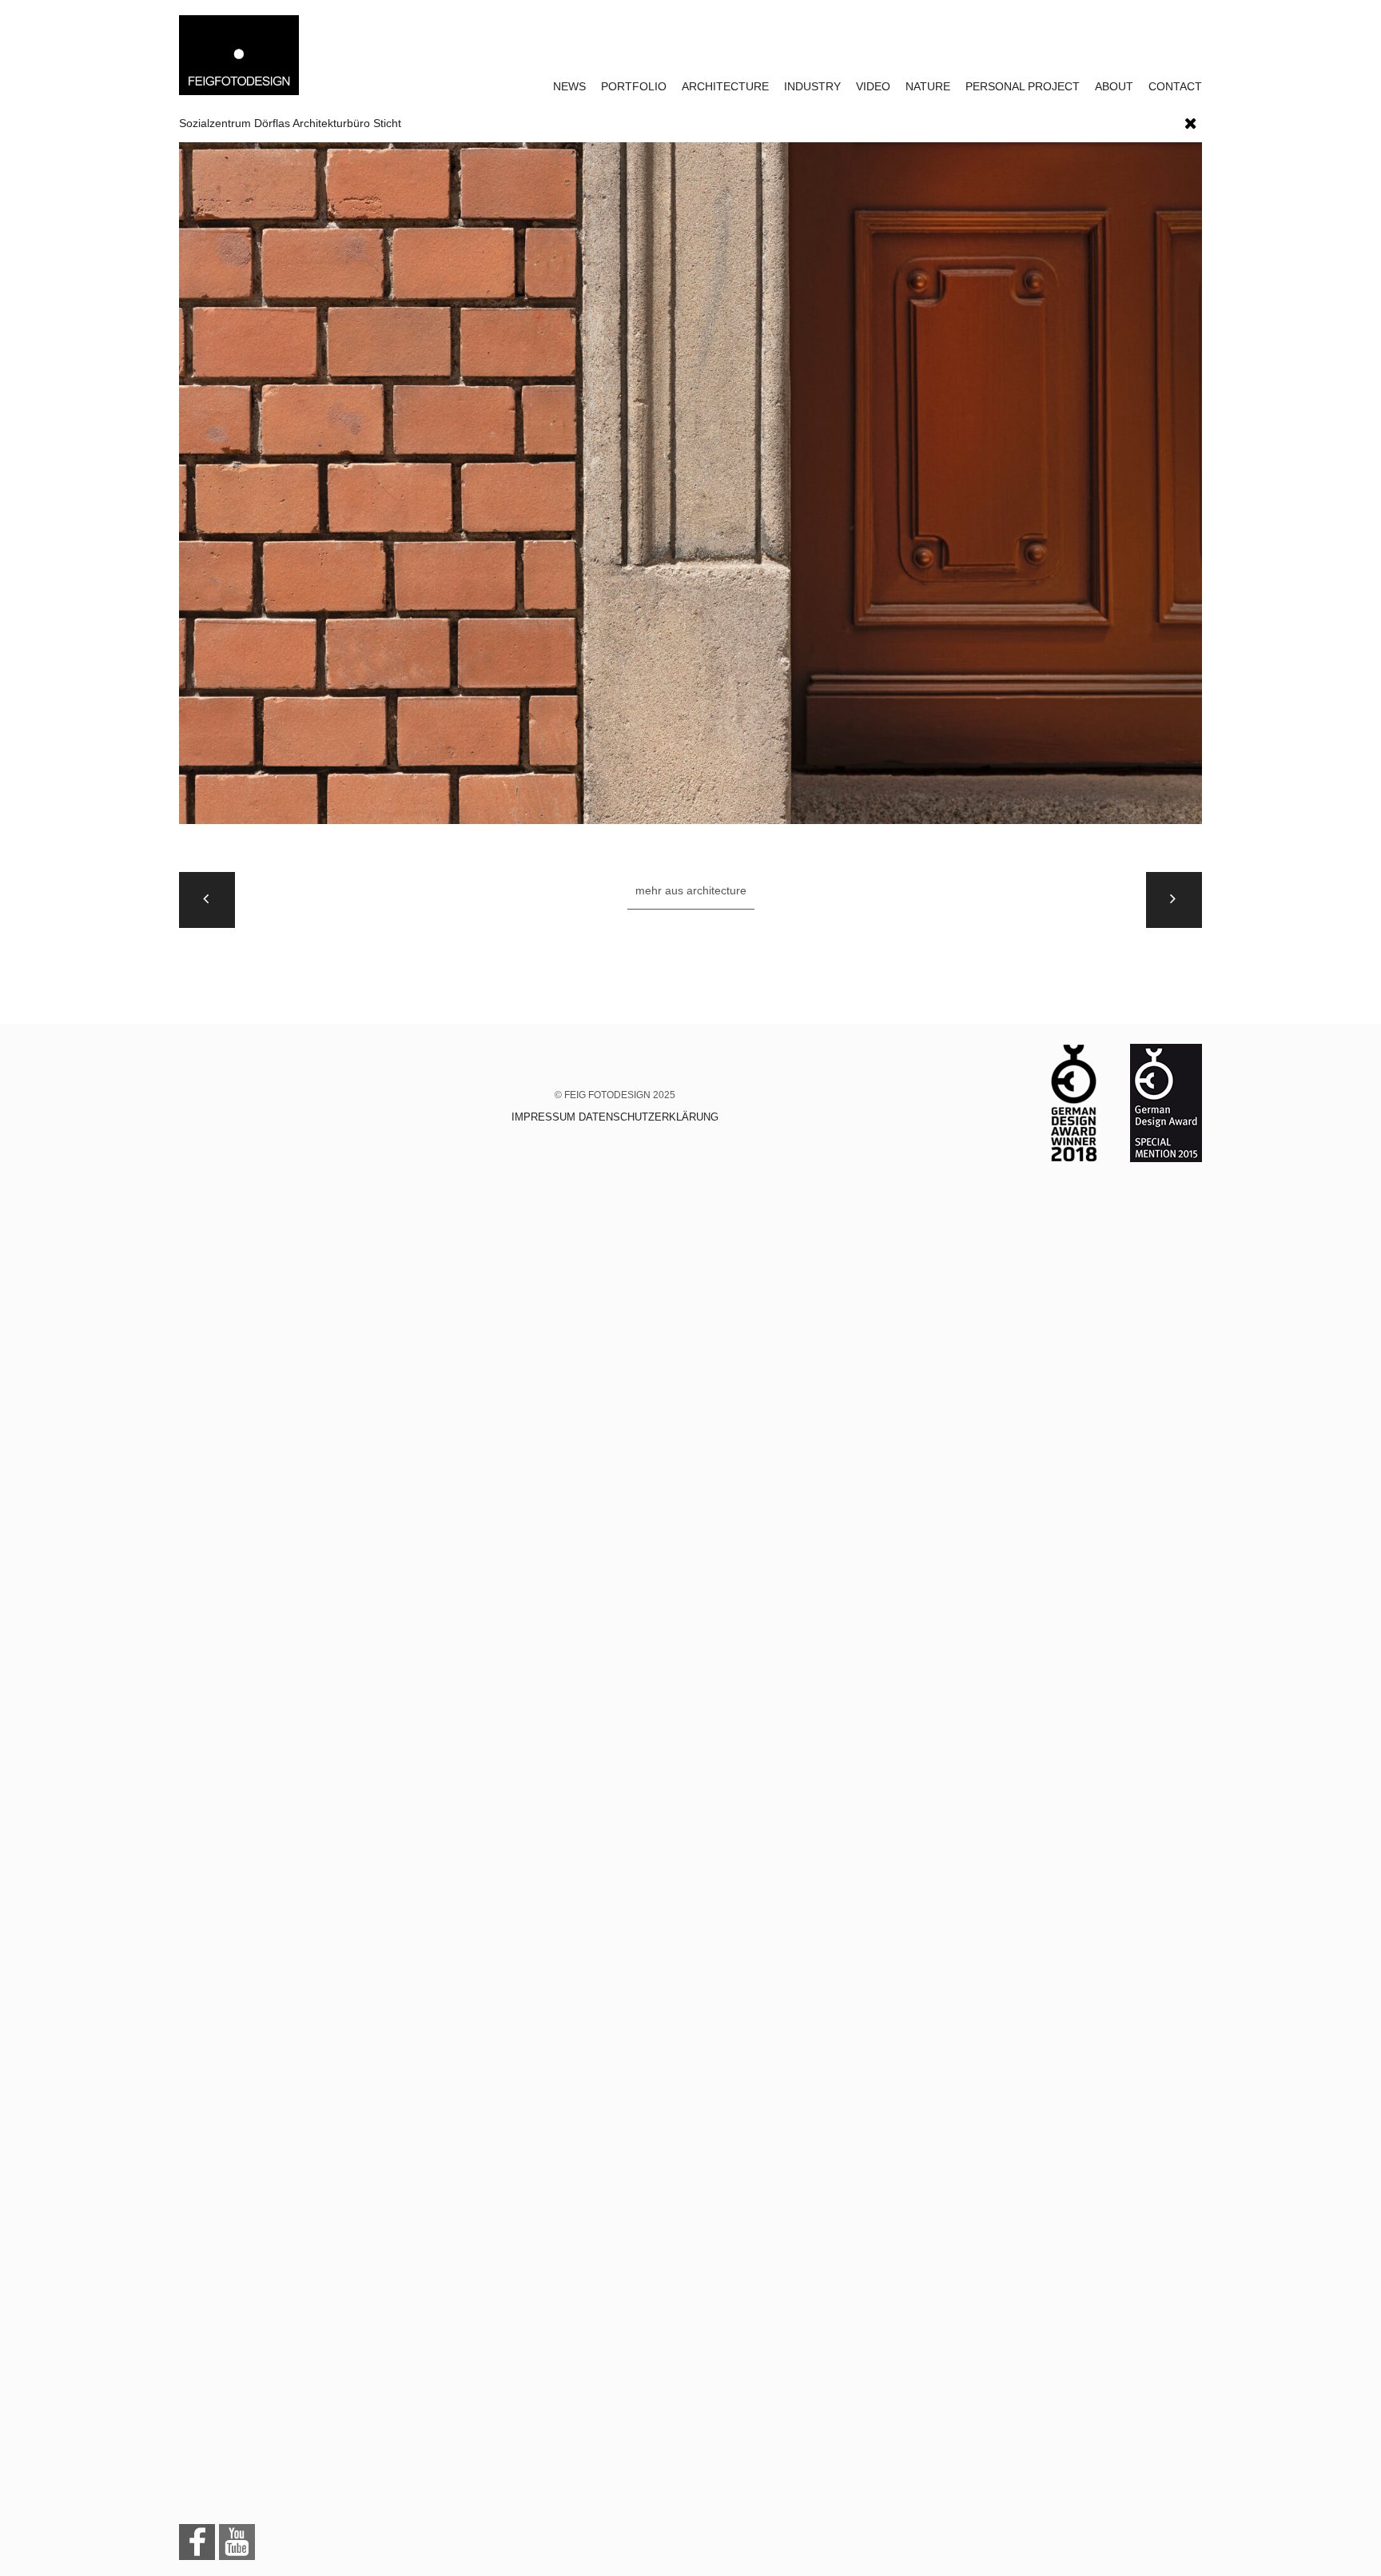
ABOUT (1114, 86)
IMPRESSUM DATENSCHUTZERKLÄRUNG (615, 1117)
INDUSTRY (812, 86)
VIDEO (873, 86)
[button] (1191, 120)
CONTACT (1175, 86)
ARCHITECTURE (725, 86)
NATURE (928, 86)
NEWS (569, 86)
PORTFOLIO (634, 86)
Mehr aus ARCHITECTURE (691, 890)
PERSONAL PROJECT (1023, 86)
